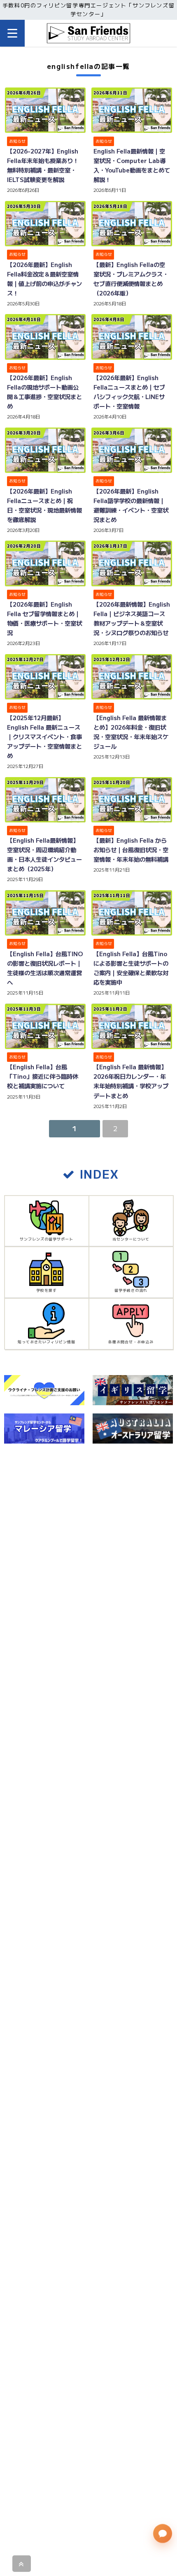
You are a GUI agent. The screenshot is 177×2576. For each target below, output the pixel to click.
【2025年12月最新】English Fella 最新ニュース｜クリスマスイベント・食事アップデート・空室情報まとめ (44, 736)
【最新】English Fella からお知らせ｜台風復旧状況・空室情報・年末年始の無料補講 (131, 850)
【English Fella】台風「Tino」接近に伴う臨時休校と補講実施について (43, 1076)
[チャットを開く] (162, 2533)
